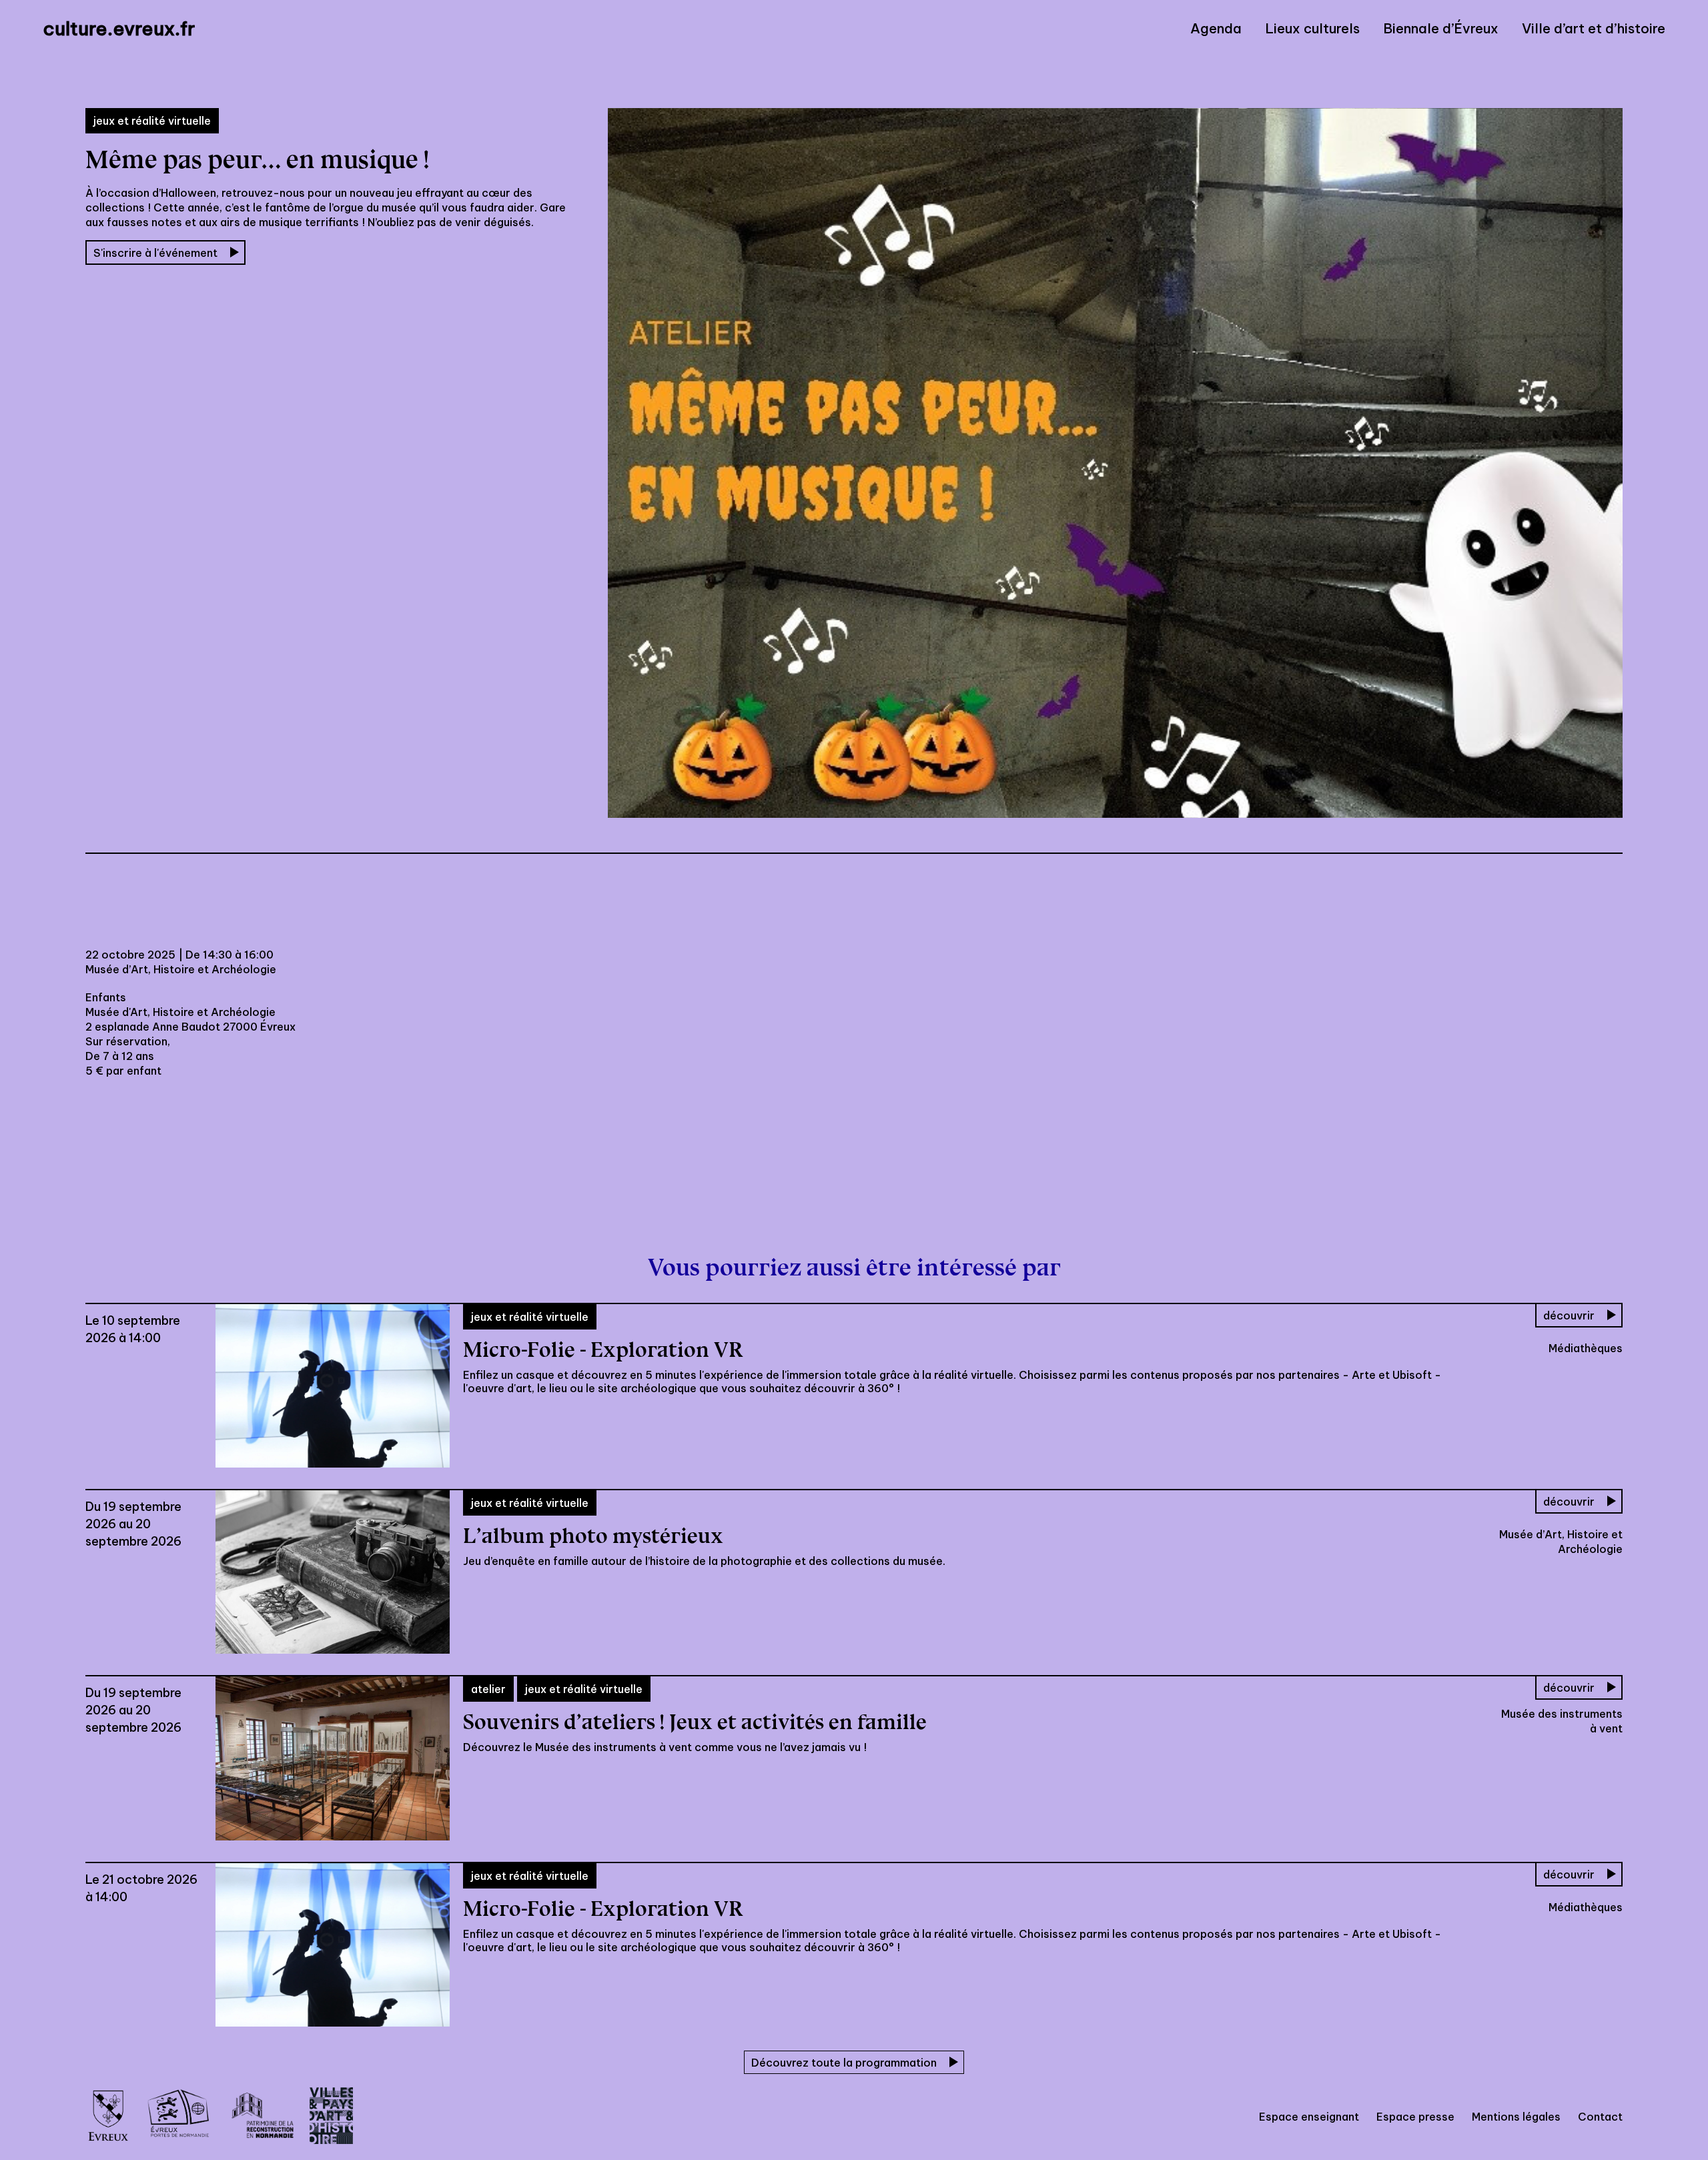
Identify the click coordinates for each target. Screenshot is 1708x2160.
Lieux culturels (1312, 29)
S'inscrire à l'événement (155, 253)
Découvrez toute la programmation (844, 2063)
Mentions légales (1516, 2117)
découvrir (1569, 1315)
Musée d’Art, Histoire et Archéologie (181, 969)
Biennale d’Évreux (1441, 29)
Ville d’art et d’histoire (1594, 29)
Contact (1600, 2117)
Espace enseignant (1309, 2117)
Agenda (1216, 29)
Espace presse (1415, 2117)
